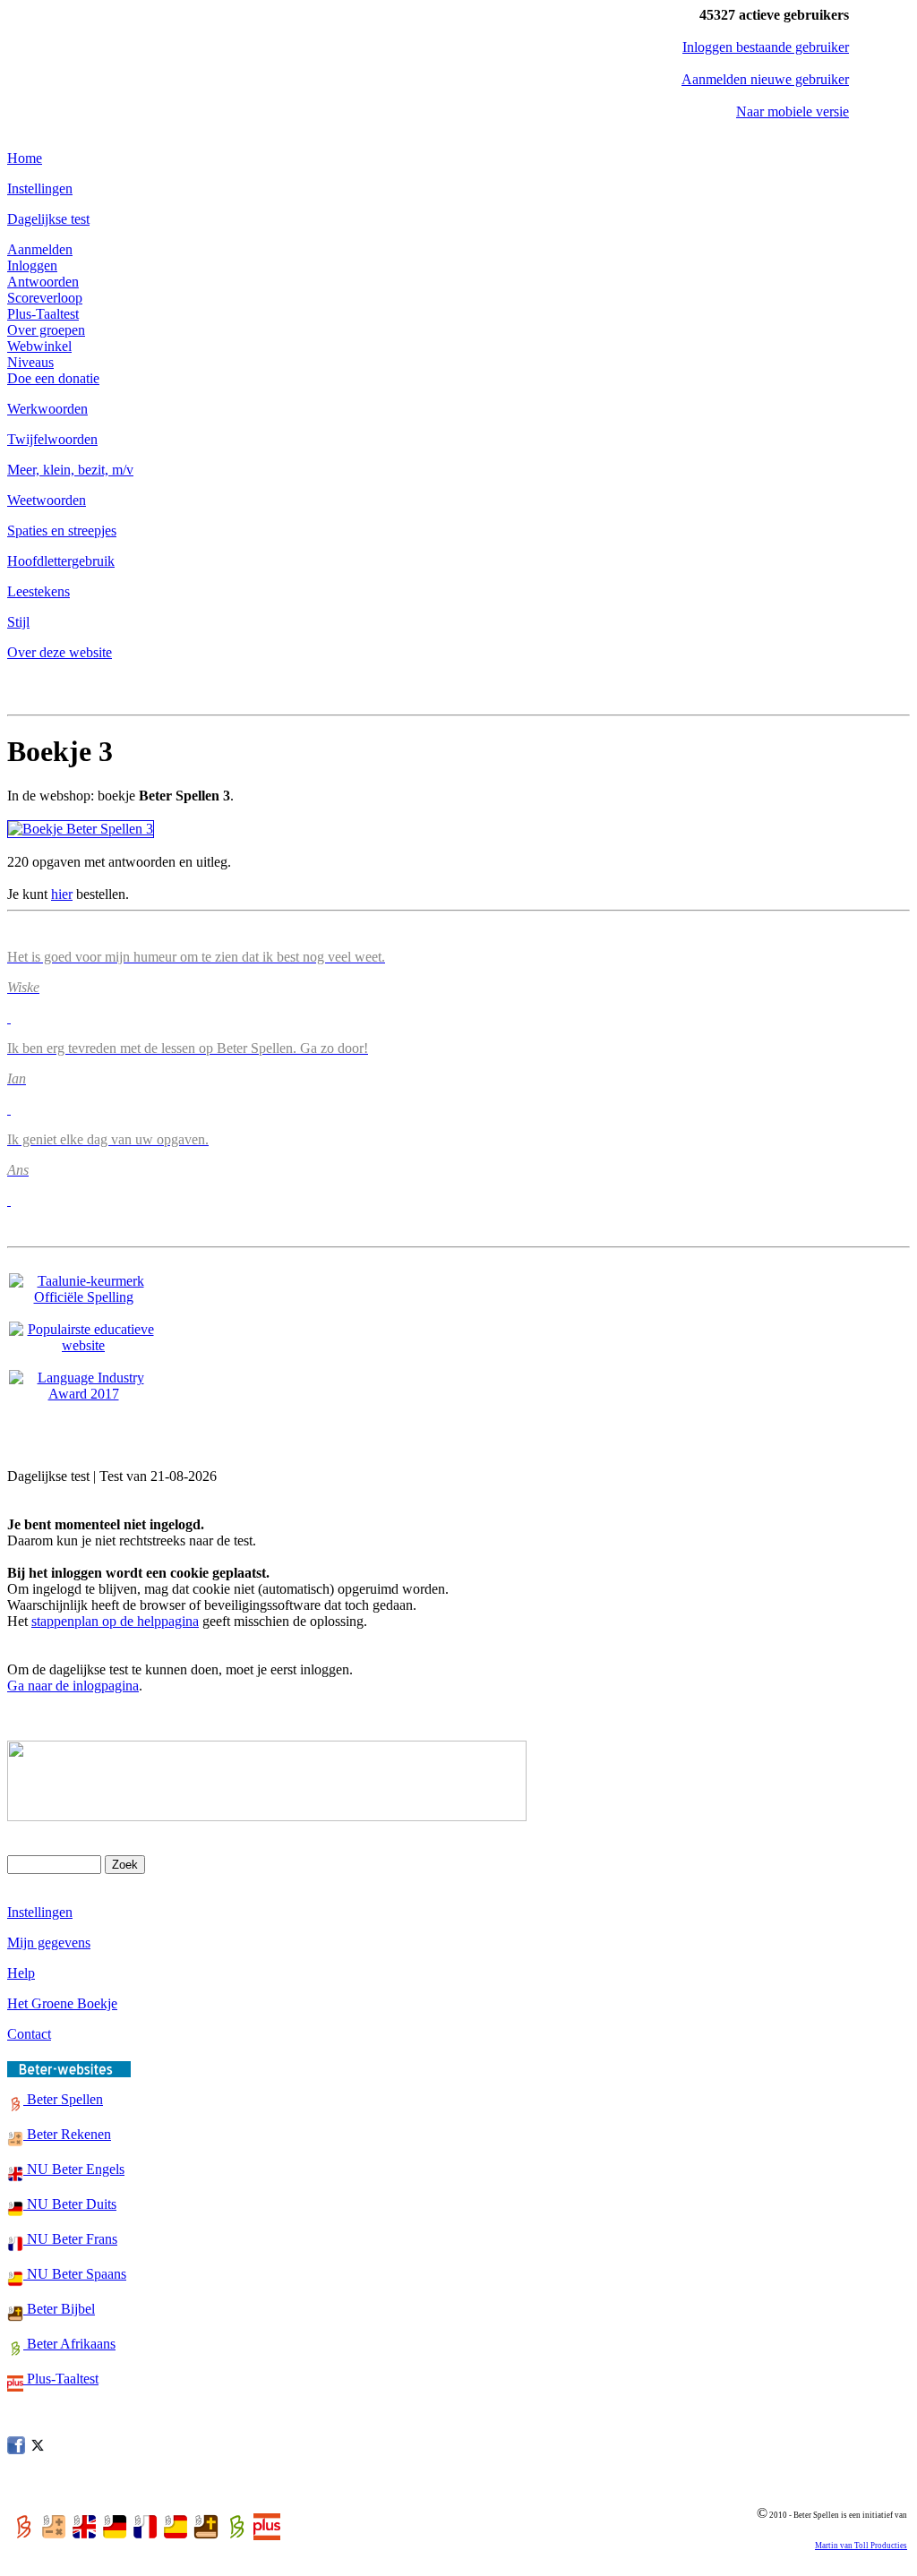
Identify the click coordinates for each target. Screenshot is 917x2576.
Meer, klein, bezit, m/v (70, 470)
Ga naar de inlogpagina (73, 1686)
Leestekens (39, 591)
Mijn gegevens (49, 1943)
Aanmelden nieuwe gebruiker (765, 79)
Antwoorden (43, 282)
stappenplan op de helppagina (115, 1621)
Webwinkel (39, 346)
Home (25, 158)
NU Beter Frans (70, 2239)
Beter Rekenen (67, 2134)
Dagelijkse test (48, 219)
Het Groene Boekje (62, 2003)
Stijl (18, 622)
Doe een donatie (53, 378)
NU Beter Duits (70, 2204)
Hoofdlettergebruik (61, 561)
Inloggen (32, 265)
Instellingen (40, 188)
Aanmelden (40, 249)
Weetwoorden (47, 500)
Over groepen (46, 330)
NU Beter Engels (74, 2169)
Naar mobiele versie (793, 111)
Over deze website (60, 652)
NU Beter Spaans (75, 2274)
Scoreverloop (45, 298)
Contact (29, 2034)
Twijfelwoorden (52, 439)
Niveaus (30, 362)
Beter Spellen (63, 2099)
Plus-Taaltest (43, 314)
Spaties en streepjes (62, 531)
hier (62, 894)
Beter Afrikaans (69, 2344)
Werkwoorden (47, 409)
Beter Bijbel (59, 2309)
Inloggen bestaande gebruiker (766, 47)
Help (21, 1973)
